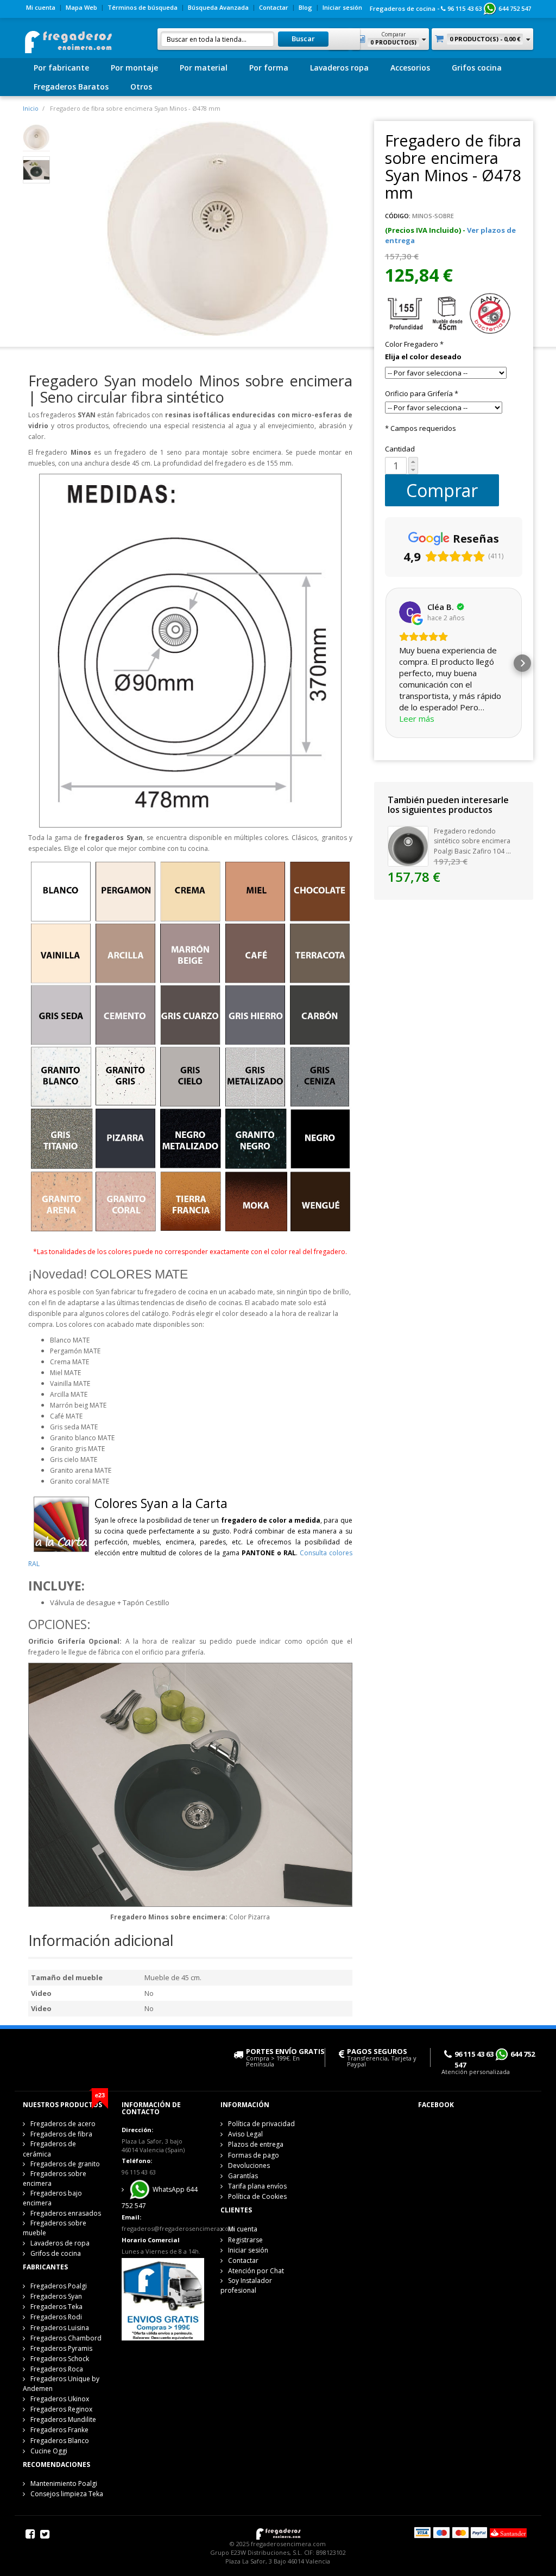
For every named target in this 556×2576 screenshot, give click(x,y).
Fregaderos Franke (59, 2430)
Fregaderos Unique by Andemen (61, 2384)
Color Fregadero (414, 344)
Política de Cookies (257, 2196)
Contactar (274, 7)
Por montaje (134, 68)
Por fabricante (61, 68)
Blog (305, 7)
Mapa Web (81, 7)
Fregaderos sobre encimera (55, 2179)
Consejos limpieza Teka (67, 2494)
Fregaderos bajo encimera (52, 2198)
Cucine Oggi (49, 2451)
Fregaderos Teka (56, 2307)
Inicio (31, 108)
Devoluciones (249, 2165)
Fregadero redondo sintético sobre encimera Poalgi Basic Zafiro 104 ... (472, 841)
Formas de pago (254, 2155)
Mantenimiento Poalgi (64, 2483)
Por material (204, 68)
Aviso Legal (245, 2134)
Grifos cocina (477, 68)
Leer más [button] (417, 718)
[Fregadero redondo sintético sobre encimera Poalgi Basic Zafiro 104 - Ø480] (408, 845)
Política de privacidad (261, 2124)
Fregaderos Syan (56, 2296)
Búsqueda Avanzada (218, 7)
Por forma (269, 68)
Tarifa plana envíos (257, 2186)
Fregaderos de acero (63, 2124)
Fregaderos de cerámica (49, 2149)
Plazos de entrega (256, 2144)
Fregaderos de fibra (61, 2134)
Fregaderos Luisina (60, 2328)
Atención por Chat (256, 2271)
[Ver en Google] (410, 612)
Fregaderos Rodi (56, 2317)
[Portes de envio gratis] (163, 2299)
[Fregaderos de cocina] (68, 39)
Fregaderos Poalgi (59, 2286)
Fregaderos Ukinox (60, 2399)
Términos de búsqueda (143, 7)
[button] (385, 663)
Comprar (442, 490)
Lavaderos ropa (339, 68)
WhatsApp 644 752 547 (160, 2197)
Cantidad (400, 449)
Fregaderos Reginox (61, 2409)
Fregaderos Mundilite (63, 2419)
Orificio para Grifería (422, 393)
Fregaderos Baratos (71, 87)
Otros (141, 87)
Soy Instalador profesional (246, 2285)
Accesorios (410, 68)
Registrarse (245, 2240)
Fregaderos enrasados (66, 2213)
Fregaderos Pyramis (61, 2348)
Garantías (243, 2176)
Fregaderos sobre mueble (55, 2228)
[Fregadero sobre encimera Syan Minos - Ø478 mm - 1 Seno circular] (36, 137)
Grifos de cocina (56, 2253)
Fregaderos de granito (65, 2164)
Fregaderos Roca (57, 2369)
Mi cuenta (41, 7)
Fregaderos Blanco (60, 2441)
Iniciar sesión (342, 7)
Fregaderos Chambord (66, 2338)
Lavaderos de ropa (60, 2243)
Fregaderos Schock (60, 2359)
